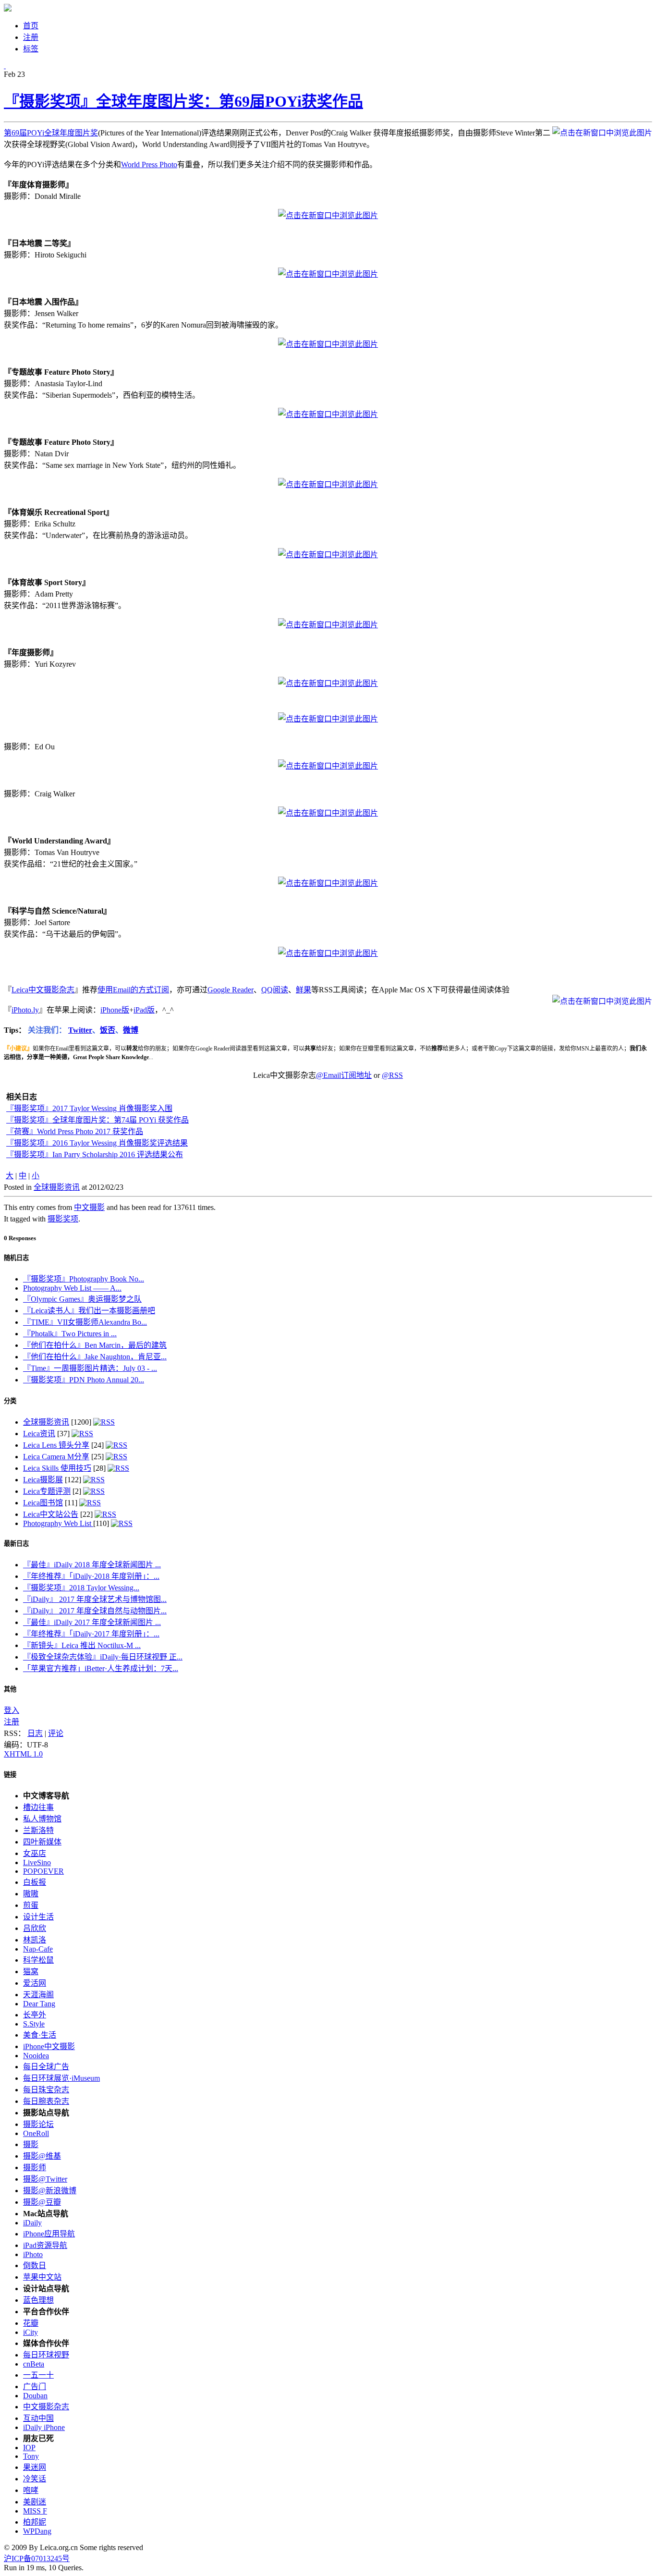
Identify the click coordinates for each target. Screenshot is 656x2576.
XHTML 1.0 (23, 1754)
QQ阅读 (275, 990)
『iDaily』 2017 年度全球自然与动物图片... (95, 1611)
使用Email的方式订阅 (133, 990)
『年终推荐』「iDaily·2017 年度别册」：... (91, 1634)
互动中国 (38, 2418)
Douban (35, 2396)
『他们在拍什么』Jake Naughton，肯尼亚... (95, 1357)
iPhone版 (115, 1010)
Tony (31, 2456)
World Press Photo (149, 165)
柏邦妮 (35, 2522)
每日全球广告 (46, 2067)
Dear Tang (39, 2004)
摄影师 (35, 2167)
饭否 (108, 1030)
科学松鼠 (38, 1960)
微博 (131, 1030)
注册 (12, 1722)
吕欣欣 (35, 1928)
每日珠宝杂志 (46, 2090)
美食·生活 (40, 2035)
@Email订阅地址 (344, 1075)
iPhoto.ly (25, 1010)
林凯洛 (35, 1940)
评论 (56, 1733)
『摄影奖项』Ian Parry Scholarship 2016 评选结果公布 (95, 1154)
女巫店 (35, 1853)
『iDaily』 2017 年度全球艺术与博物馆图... (95, 1599)
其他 (10, 1689)
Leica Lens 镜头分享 (56, 1445)
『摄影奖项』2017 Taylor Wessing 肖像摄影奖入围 (89, 1108)
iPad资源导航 (45, 2245)
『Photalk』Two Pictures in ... (70, 1334)
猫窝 (31, 1972)
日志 (35, 1733)
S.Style (34, 2024)
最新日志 (16, 1544)
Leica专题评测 (47, 1491)
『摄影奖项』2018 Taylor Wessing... (81, 1588)
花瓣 (31, 2323)
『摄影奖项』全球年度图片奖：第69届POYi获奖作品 (183, 101)
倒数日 (35, 2265)
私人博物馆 (42, 1819)
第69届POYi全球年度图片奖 (51, 133)
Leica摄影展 (43, 1480)
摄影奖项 (63, 1219)
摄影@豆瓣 (42, 2202)
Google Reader (231, 990)
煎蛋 (31, 1905)
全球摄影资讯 (57, 1187)
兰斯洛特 (38, 1830)
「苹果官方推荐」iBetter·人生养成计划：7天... (101, 1668)
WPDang (37, 2531)
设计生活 (38, 1917)
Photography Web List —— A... (72, 1288)
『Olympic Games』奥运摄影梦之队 (82, 1299)
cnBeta (34, 2364)
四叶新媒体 (42, 1842)
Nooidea (36, 2056)
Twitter (80, 1030)
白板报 (35, 1882)
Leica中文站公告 (51, 1514)
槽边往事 (38, 1807)
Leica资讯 (39, 1434)
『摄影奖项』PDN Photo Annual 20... (84, 1380)
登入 (12, 1710)
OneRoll (36, 2133)
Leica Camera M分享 (56, 1457)
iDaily (32, 2223)
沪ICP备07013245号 (37, 2558)
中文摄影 (89, 1207)
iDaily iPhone (44, 2427)
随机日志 (16, 1258)
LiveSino (37, 1862)
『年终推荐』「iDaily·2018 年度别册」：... (91, 1576)
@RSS (392, 1075)
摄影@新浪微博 (50, 2191)
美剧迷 (35, 2502)
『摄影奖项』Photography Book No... (84, 1279)
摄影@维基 (42, 2156)
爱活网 (35, 1983)
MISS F (35, 2511)
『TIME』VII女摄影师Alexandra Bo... (85, 1322)
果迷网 (35, 2467)
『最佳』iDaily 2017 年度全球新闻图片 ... (92, 1622)
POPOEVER (43, 1871)
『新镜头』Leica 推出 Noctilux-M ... (82, 1645)
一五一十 (38, 2375)
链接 (10, 1775)
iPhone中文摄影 (49, 2046)
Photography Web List (58, 1523)
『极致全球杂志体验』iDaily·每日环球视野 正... (103, 1657)
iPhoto (33, 2254)
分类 (10, 1401)
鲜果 (304, 990)
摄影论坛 (38, 2124)
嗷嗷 (31, 1894)
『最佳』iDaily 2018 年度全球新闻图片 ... (92, 1565)
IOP (29, 2448)
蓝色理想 (38, 2300)
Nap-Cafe (38, 1949)
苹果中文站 (42, 2277)
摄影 (31, 2144)
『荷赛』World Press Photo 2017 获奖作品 (75, 1131)
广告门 (35, 2387)
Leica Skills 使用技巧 (57, 1468)
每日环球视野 (46, 2355)
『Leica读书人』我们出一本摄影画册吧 (89, 1311)
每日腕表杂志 (46, 2101)
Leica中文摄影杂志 (43, 990)
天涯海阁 (38, 1995)
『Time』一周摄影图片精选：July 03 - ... (90, 1368)
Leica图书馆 (43, 1503)
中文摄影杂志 (46, 2407)
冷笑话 (35, 2479)
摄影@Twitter (45, 2179)
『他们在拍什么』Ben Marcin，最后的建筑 (95, 1345)
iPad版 (144, 1010)
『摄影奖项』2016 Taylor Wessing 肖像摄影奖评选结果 (97, 1143)
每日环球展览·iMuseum (61, 2078)
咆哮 (31, 2490)
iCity (30, 2332)
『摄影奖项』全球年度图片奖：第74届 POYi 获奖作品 (97, 1120)
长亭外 (35, 2015)
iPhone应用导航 (49, 2234)
